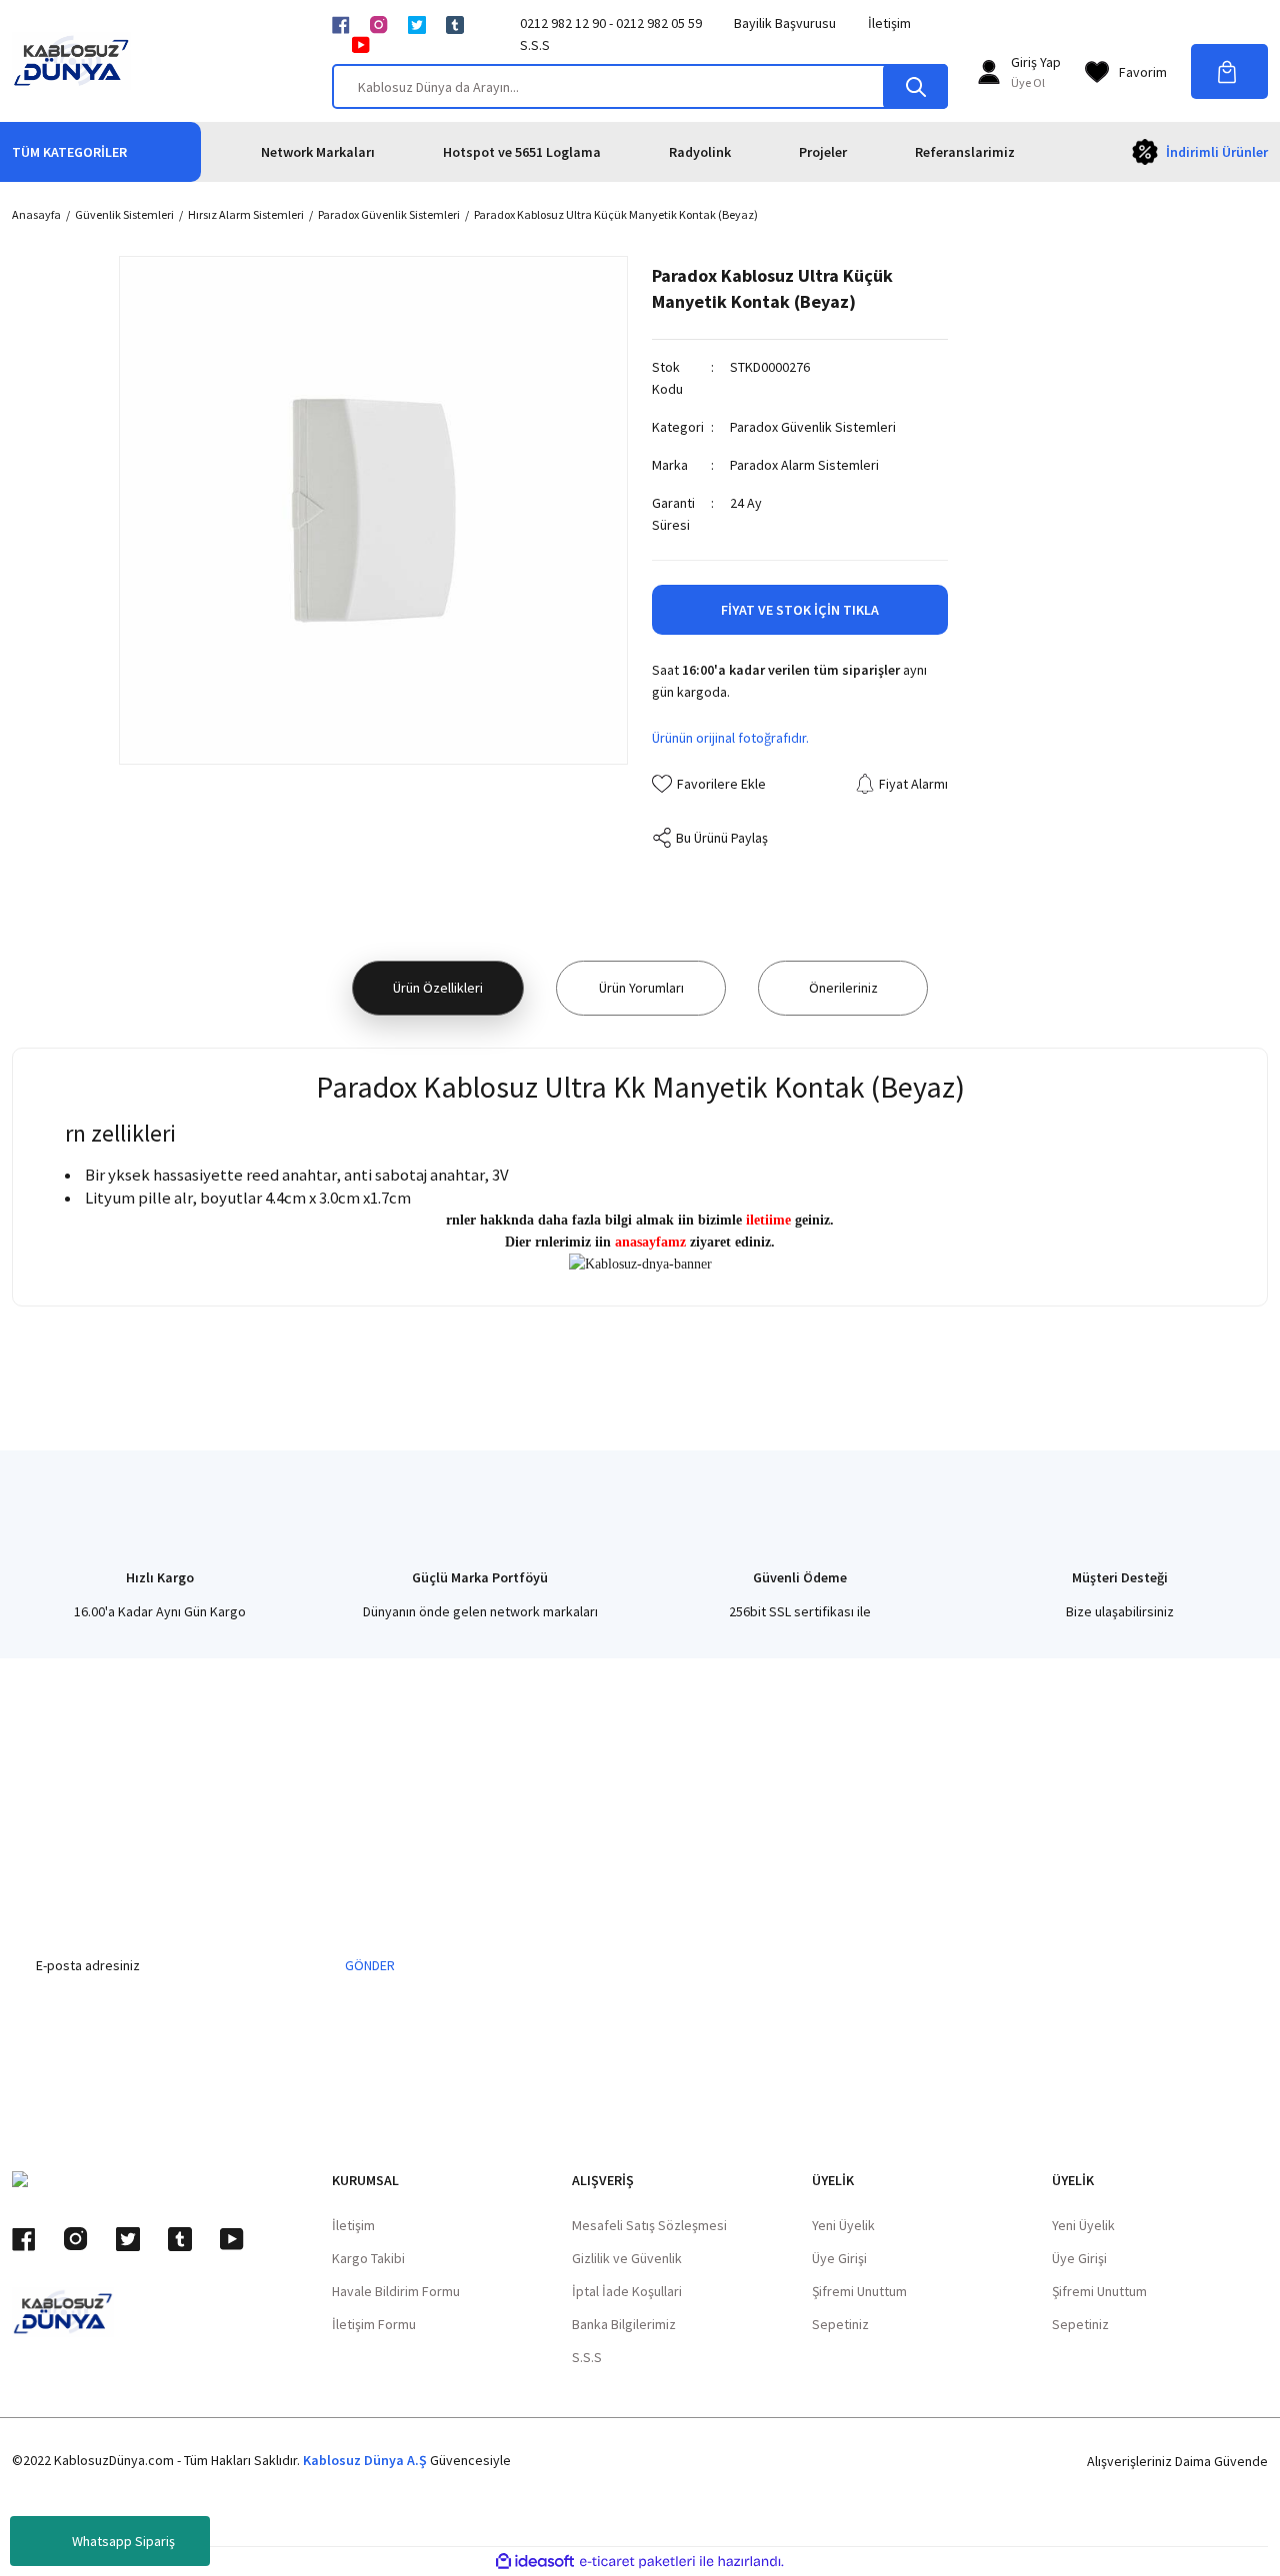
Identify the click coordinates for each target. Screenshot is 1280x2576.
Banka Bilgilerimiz (624, 2324)
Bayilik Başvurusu (785, 23)
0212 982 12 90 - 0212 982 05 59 (611, 23)
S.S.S (535, 45)
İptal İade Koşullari (627, 2291)
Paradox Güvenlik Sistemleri (813, 427)
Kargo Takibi (368, 2258)
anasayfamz (650, 1242)
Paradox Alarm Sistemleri (804, 465)
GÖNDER (370, 1965)
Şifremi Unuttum (859, 2291)
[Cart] (1229, 71)
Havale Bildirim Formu (396, 2291)
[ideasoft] (535, 2562)
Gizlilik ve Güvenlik (627, 2258)
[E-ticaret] (637, 2562)
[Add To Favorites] (709, 784)
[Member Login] (989, 72)
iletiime (768, 1220)
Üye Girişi (839, 2258)
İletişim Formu (374, 2324)
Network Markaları (318, 152)
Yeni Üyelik (843, 2225)
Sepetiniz (840, 2324)
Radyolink (700, 152)
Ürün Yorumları (641, 988)
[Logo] (71, 61)
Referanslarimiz (965, 152)
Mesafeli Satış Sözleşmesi (649, 2225)
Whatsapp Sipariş (123, 2541)
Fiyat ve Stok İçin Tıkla (800, 610)
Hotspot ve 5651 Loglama (522, 152)
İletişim (889, 23)
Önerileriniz (843, 988)
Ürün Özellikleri (438, 988)
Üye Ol (1028, 82)
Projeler (823, 152)
